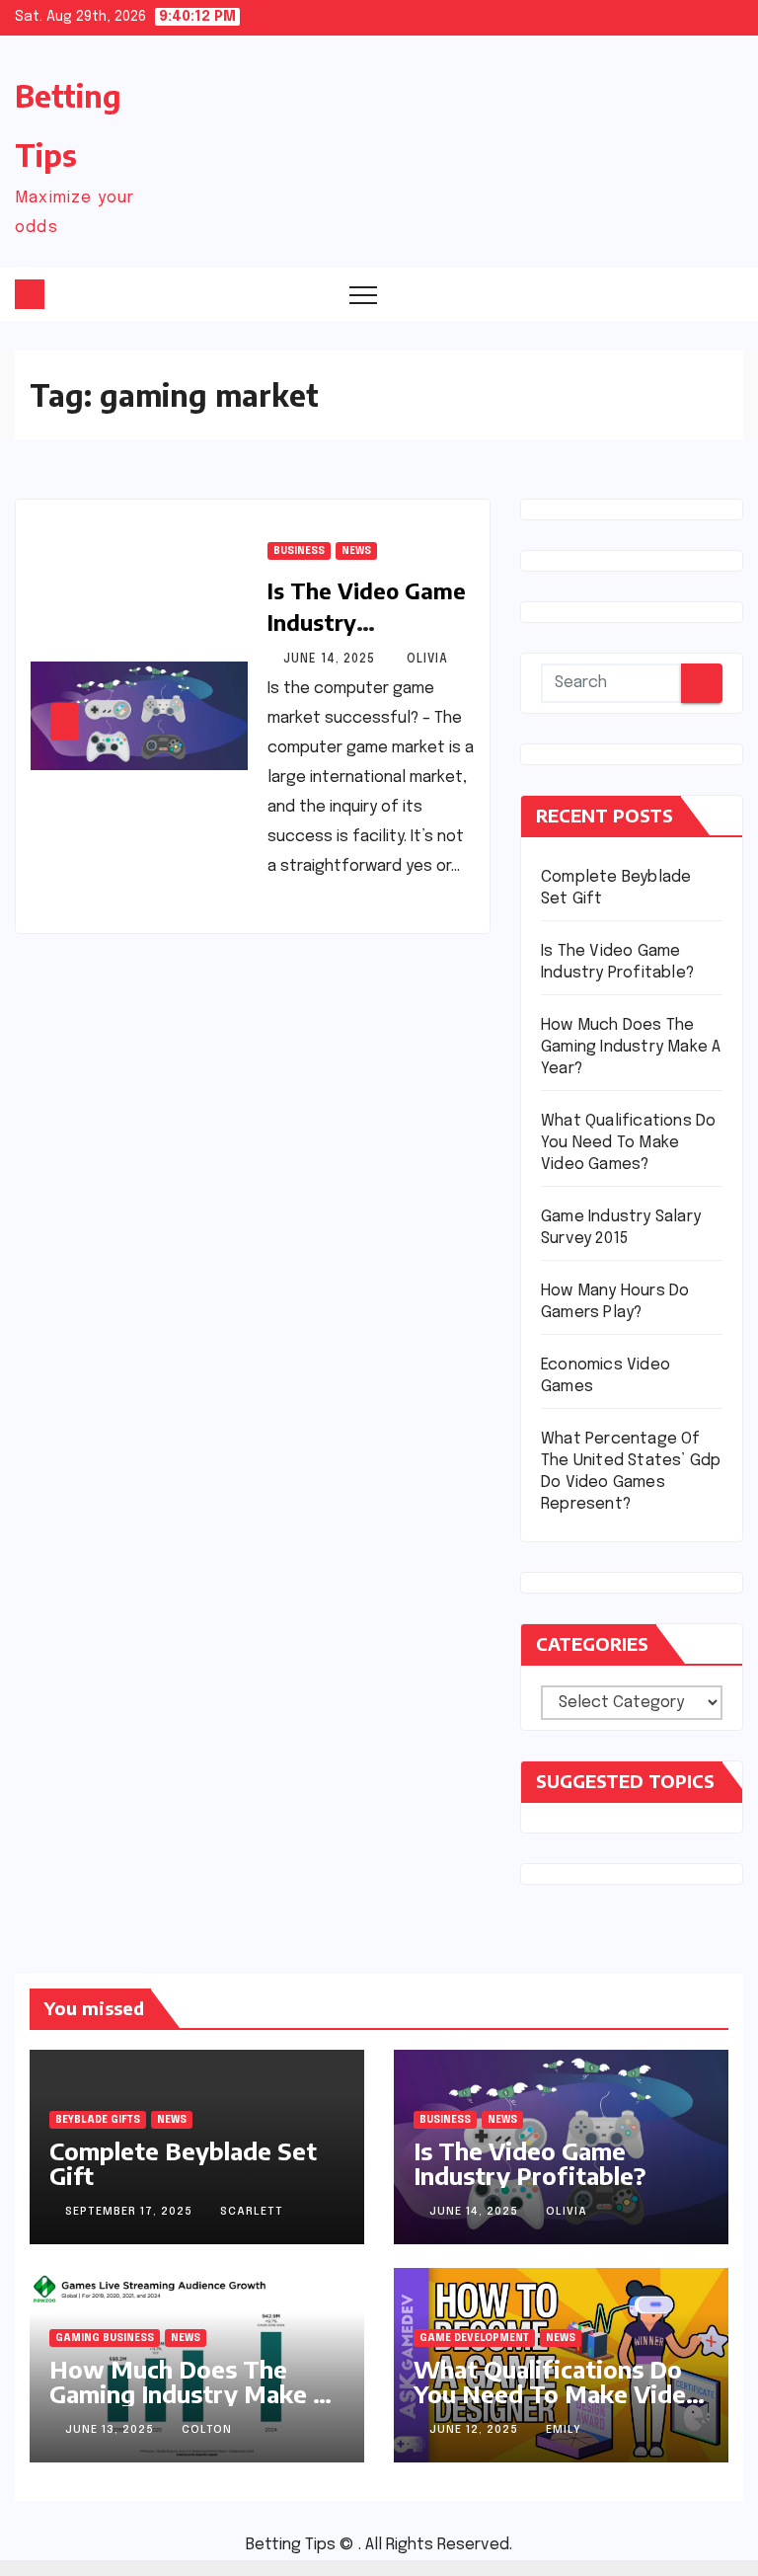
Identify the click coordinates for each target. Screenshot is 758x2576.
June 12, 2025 (476, 2430)
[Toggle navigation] (363, 294)
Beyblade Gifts (98, 2120)
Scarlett (252, 2212)
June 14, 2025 (331, 660)
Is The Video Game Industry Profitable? (367, 622)
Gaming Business (105, 2338)
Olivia (427, 660)
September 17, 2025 (131, 2212)
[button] (689, 293)
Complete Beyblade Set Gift (183, 2163)
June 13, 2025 (112, 2430)
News (356, 551)
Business (299, 551)
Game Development (474, 2338)
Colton (207, 2430)
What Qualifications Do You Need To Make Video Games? (628, 1143)
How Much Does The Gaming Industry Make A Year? (631, 1047)
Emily (564, 2430)
